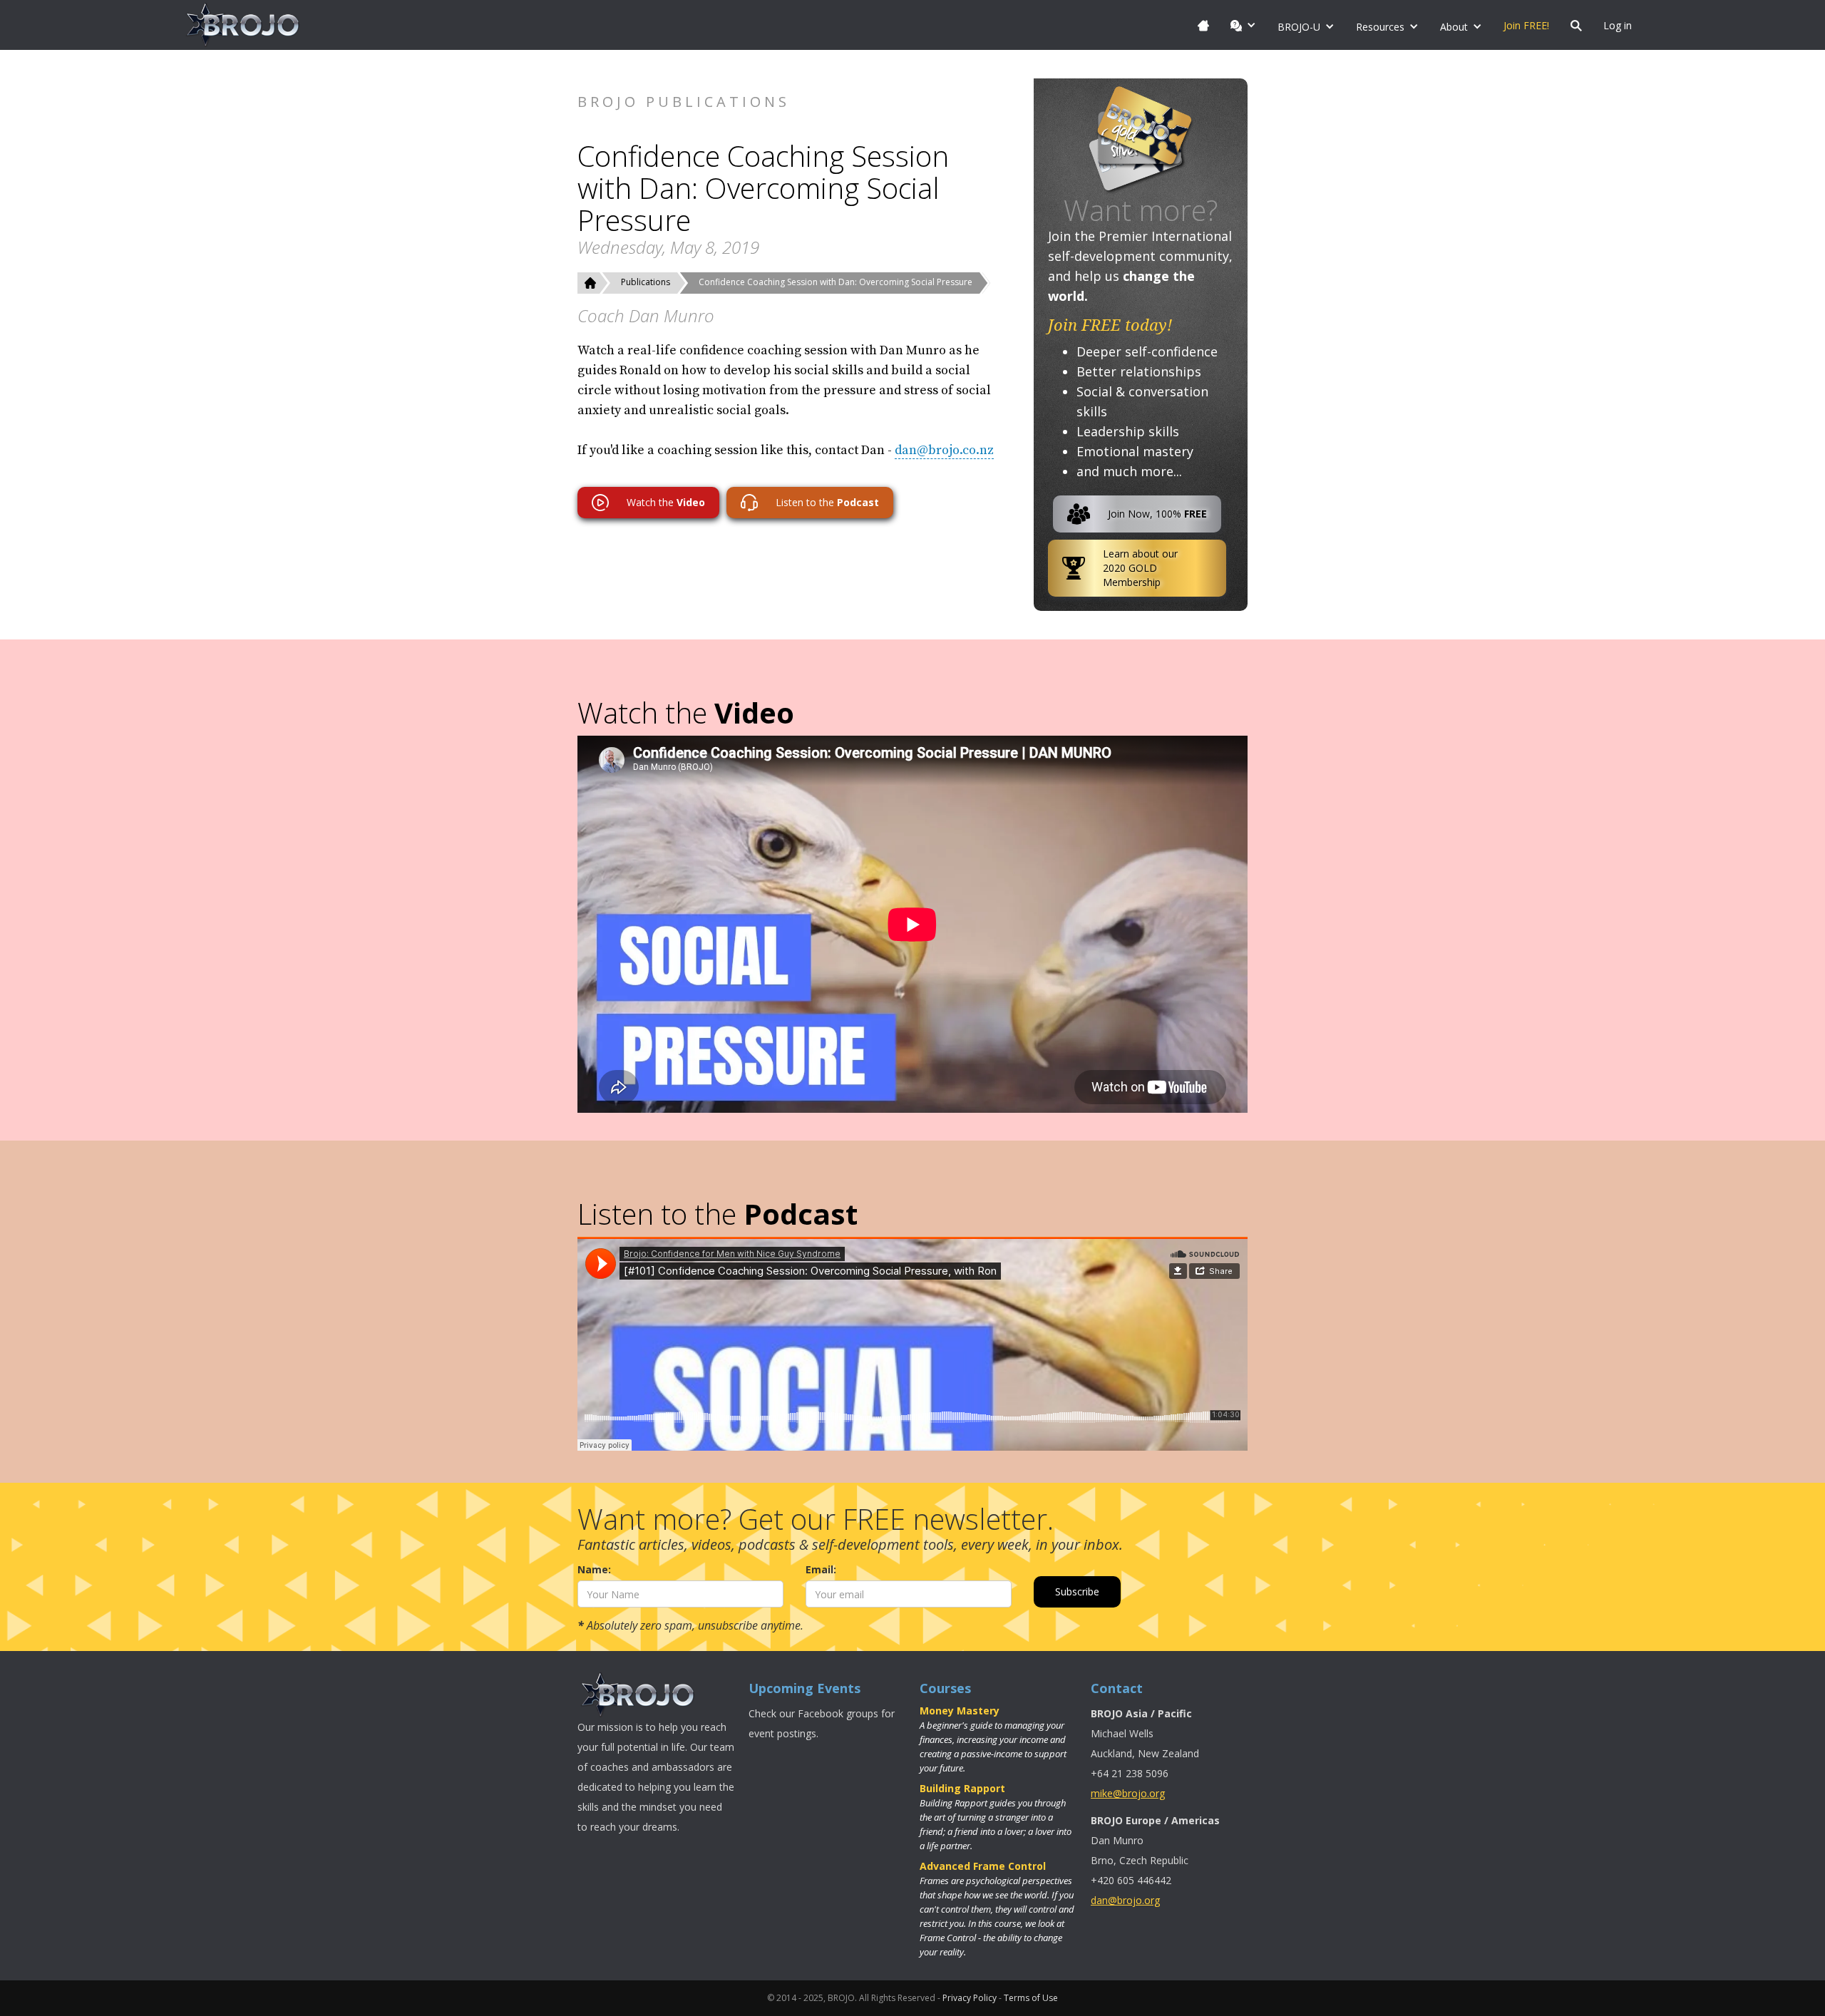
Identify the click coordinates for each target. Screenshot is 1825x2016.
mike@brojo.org (1128, 1793)
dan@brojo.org (1125, 1900)
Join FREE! (1526, 25)
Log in (1618, 25)
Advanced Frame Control (983, 1866)
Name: (594, 1569)
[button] (1243, 25)
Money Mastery (960, 1711)
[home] (243, 25)
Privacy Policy (970, 1998)
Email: (821, 1569)
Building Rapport (962, 1788)
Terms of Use (1031, 1998)
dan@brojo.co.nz (944, 450)
